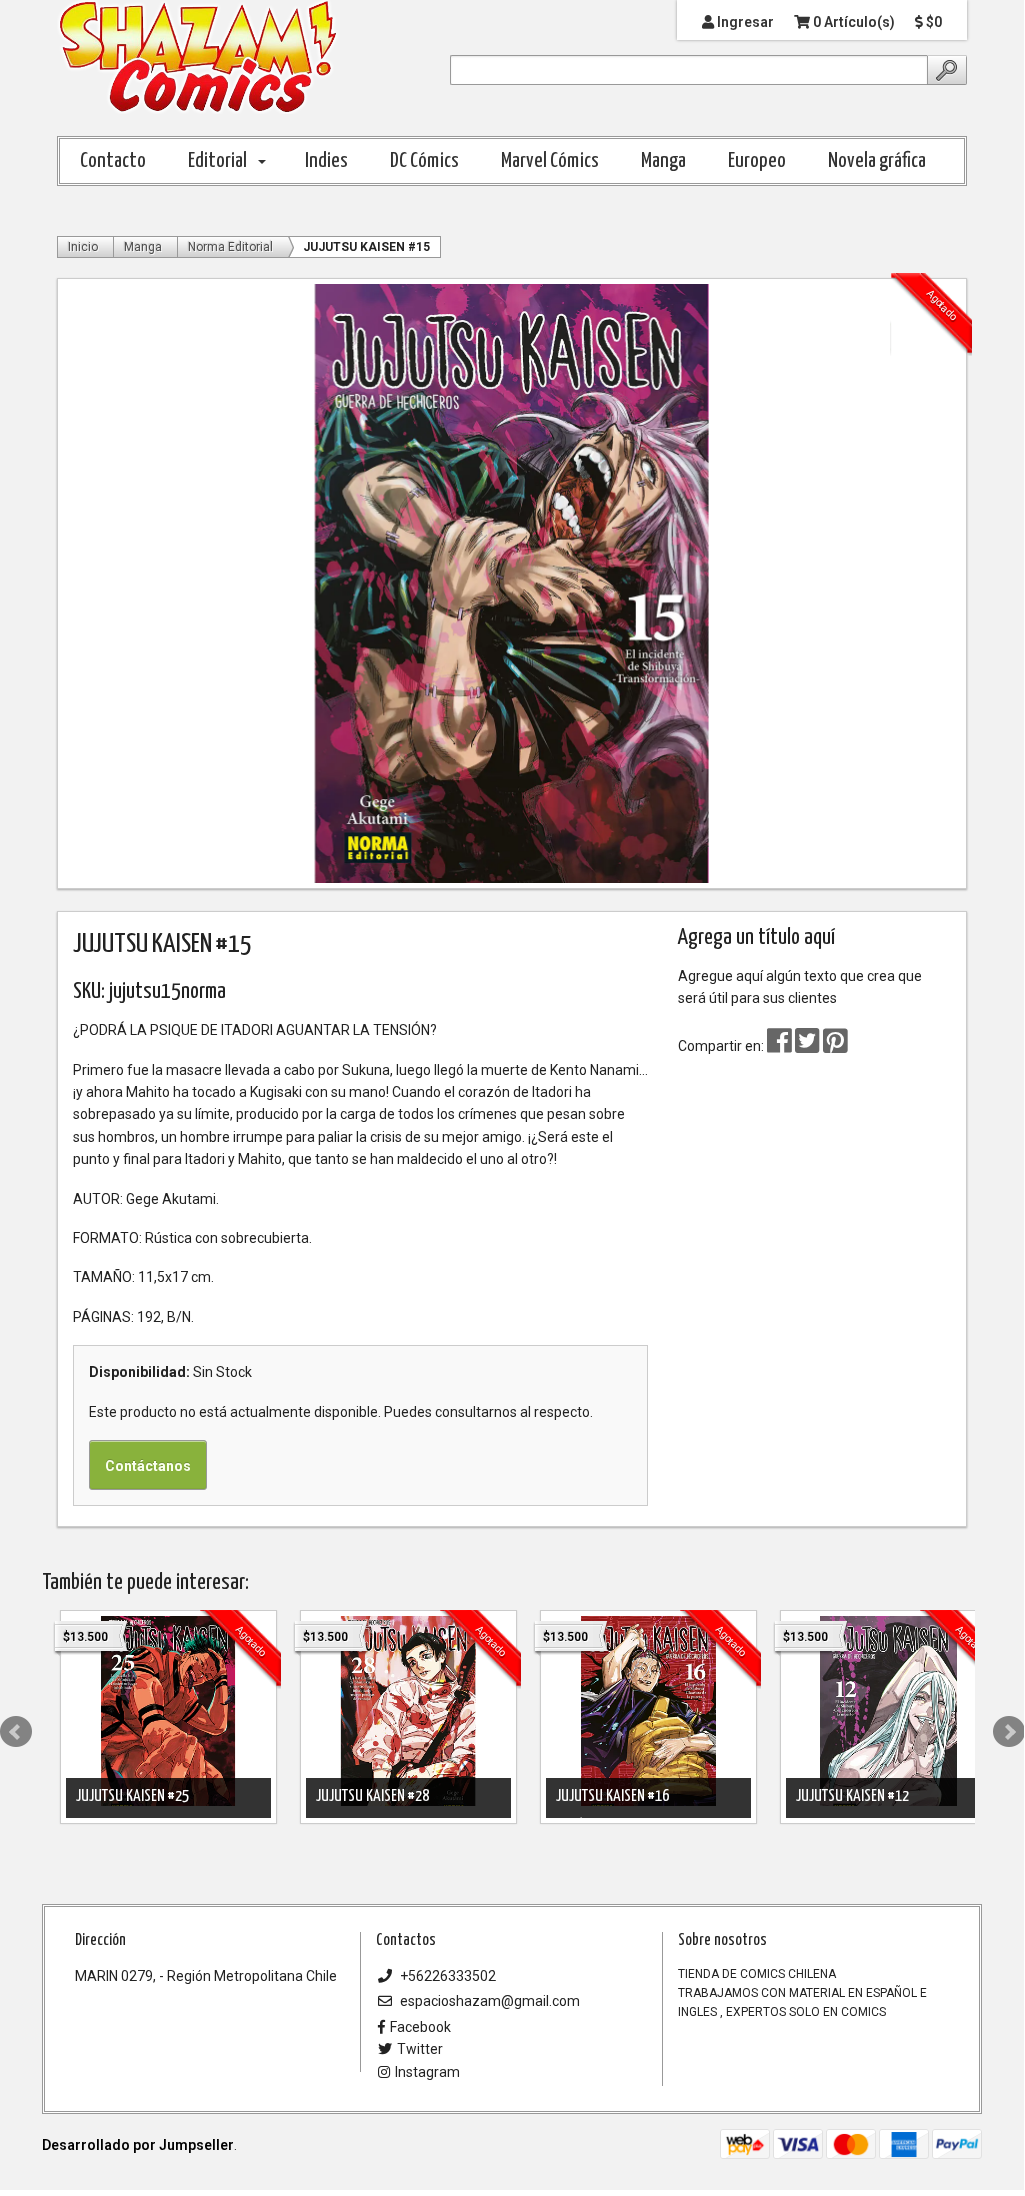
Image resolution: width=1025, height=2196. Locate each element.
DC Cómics (424, 161)
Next (1009, 1732)
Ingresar (744, 22)
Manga (663, 161)
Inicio (83, 247)
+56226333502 (446, 1976)
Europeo (757, 161)
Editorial (217, 161)
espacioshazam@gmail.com (488, 2001)
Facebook (420, 2027)
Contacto (113, 161)
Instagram (427, 2072)
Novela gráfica (877, 161)
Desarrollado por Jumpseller (138, 2145)
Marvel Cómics (550, 161)
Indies (326, 161)
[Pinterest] (835, 1046)
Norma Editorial (230, 247)
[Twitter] (809, 1046)
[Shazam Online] (198, 58)
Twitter (420, 2049)
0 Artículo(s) (852, 22)
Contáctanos (148, 1466)
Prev (16, 1732)
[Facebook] (779, 1046)
